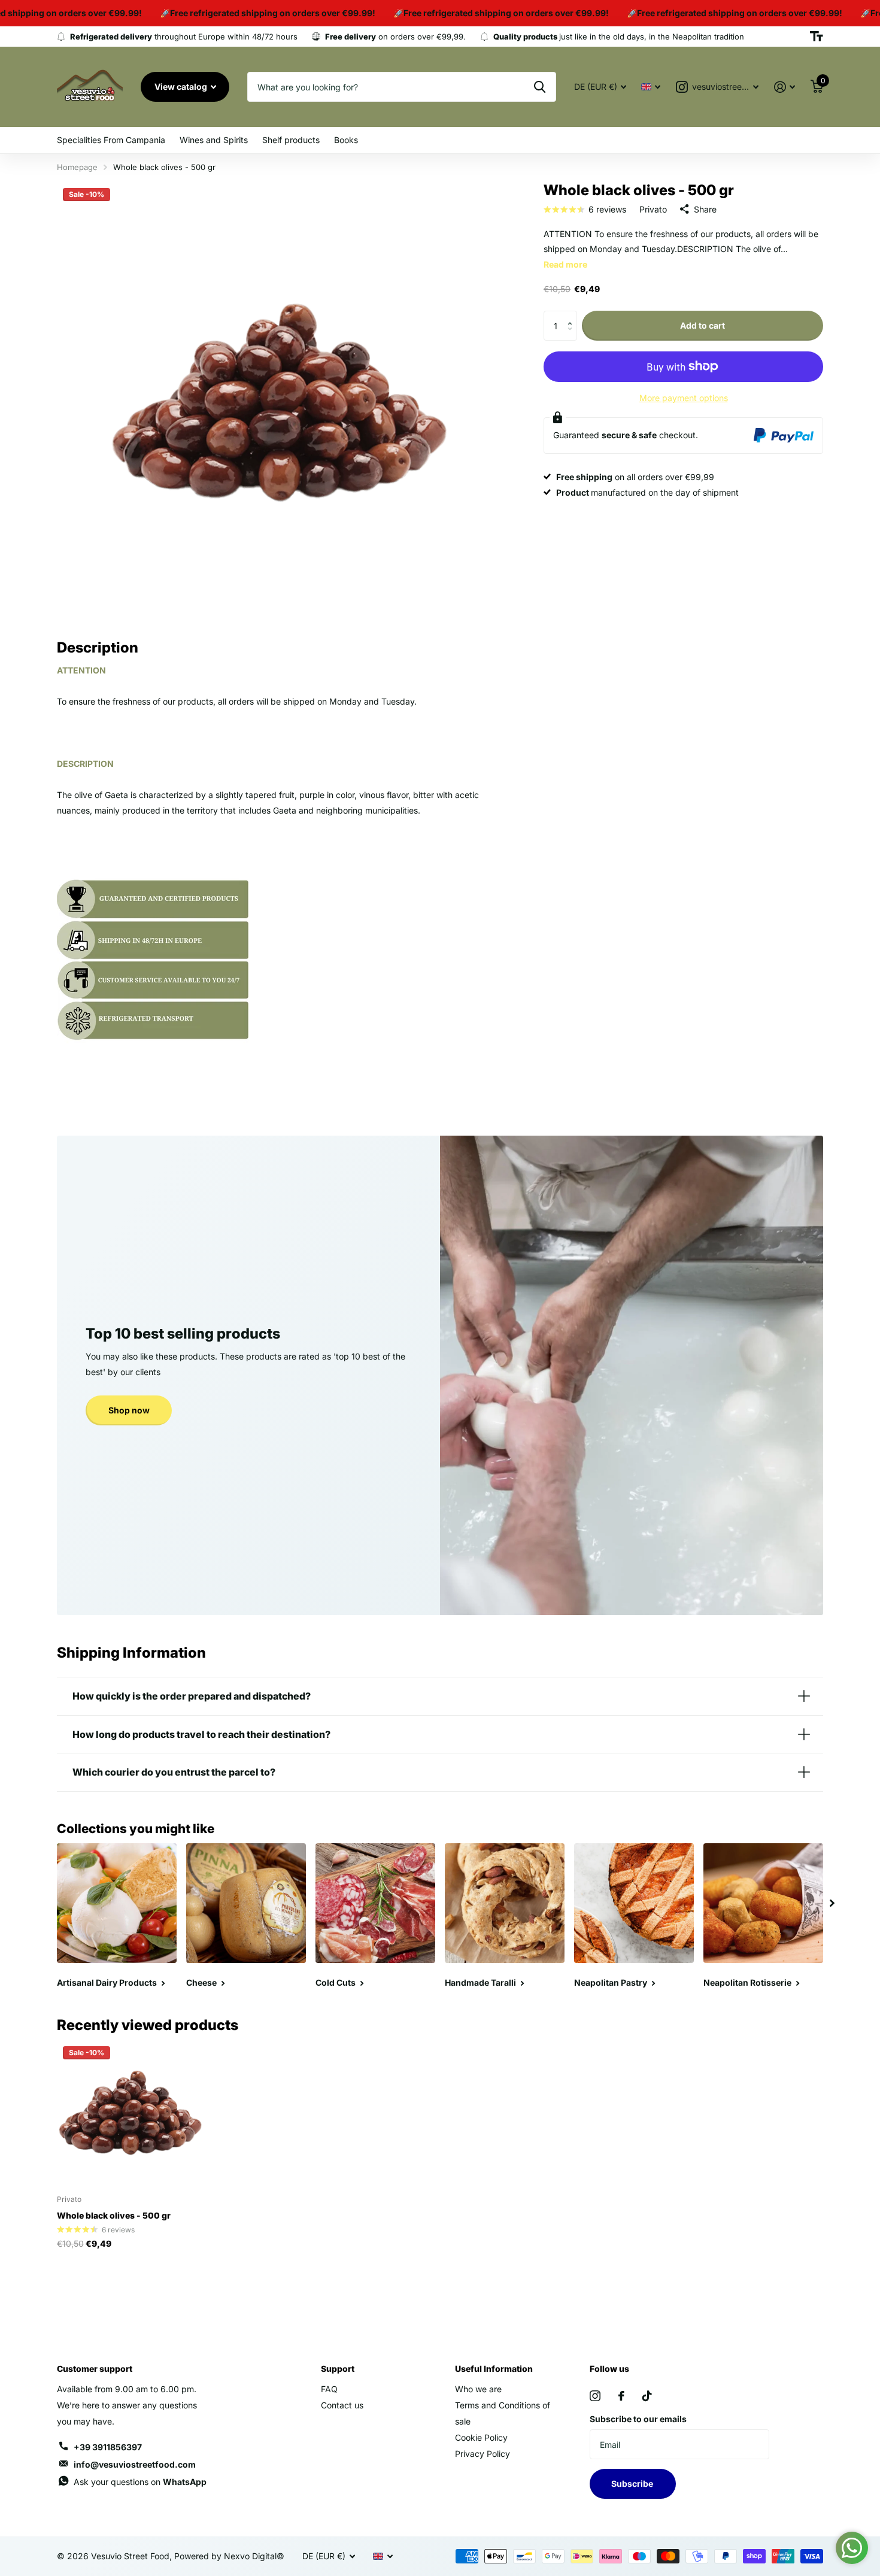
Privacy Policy (483, 2454)
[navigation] (832, 1903)
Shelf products (291, 140)
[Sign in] (785, 87)
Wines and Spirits (214, 140)
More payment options (684, 398)
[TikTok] (647, 2396)
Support (338, 2369)
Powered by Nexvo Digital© (229, 2556)
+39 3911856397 (108, 2447)
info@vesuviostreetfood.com (135, 2464)
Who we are (478, 2389)
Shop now (129, 1410)
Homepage (77, 167)
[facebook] (621, 2396)
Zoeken (540, 87)
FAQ (329, 2389)
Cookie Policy (481, 2437)
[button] (573, 315)
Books (346, 140)
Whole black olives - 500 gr (114, 2215)
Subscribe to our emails (638, 2419)
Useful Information (494, 2369)
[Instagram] (595, 2396)
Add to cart (703, 325)
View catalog (182, 87)
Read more (565, 264)
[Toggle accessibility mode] (817, 37)
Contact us (342, 2405)
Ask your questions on (140, 2482)
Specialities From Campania (111, 140)
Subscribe (633, 2484)
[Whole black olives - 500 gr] (130, 2113)
